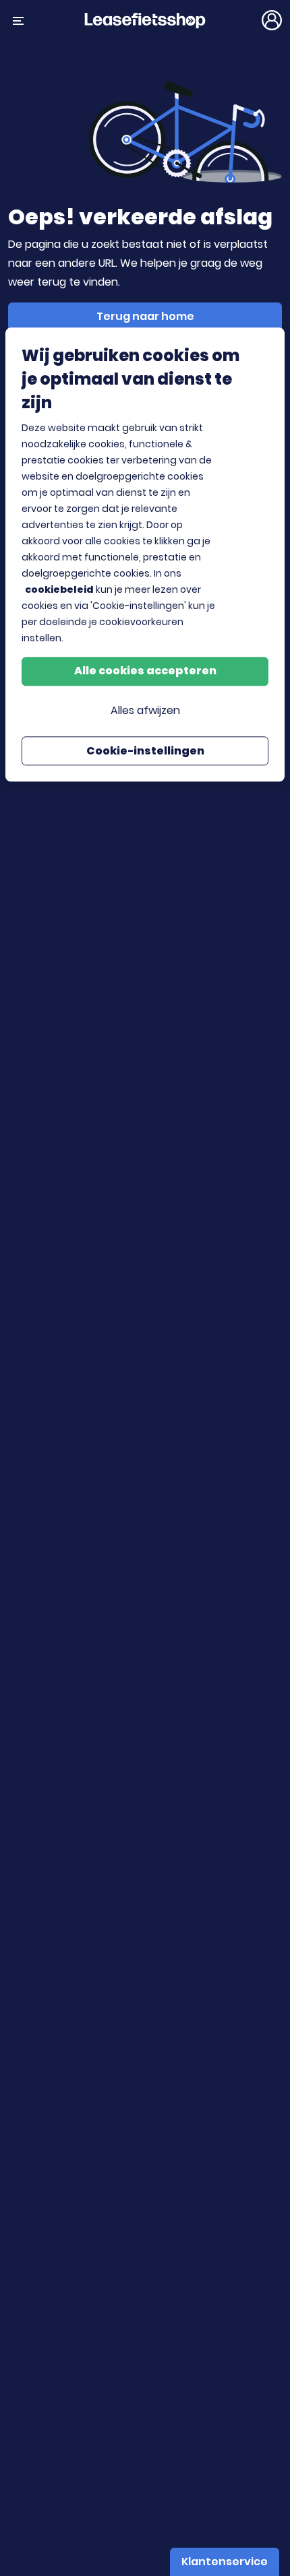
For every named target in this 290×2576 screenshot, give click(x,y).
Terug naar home (145, 316)
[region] (145, 555)
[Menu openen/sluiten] (18, 20)
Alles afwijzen (145, 711)
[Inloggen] (272, 20)
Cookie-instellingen (145, 751)
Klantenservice (225, 2562)
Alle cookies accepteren (145, 671)
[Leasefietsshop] (145, 20)
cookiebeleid (59, 589)
